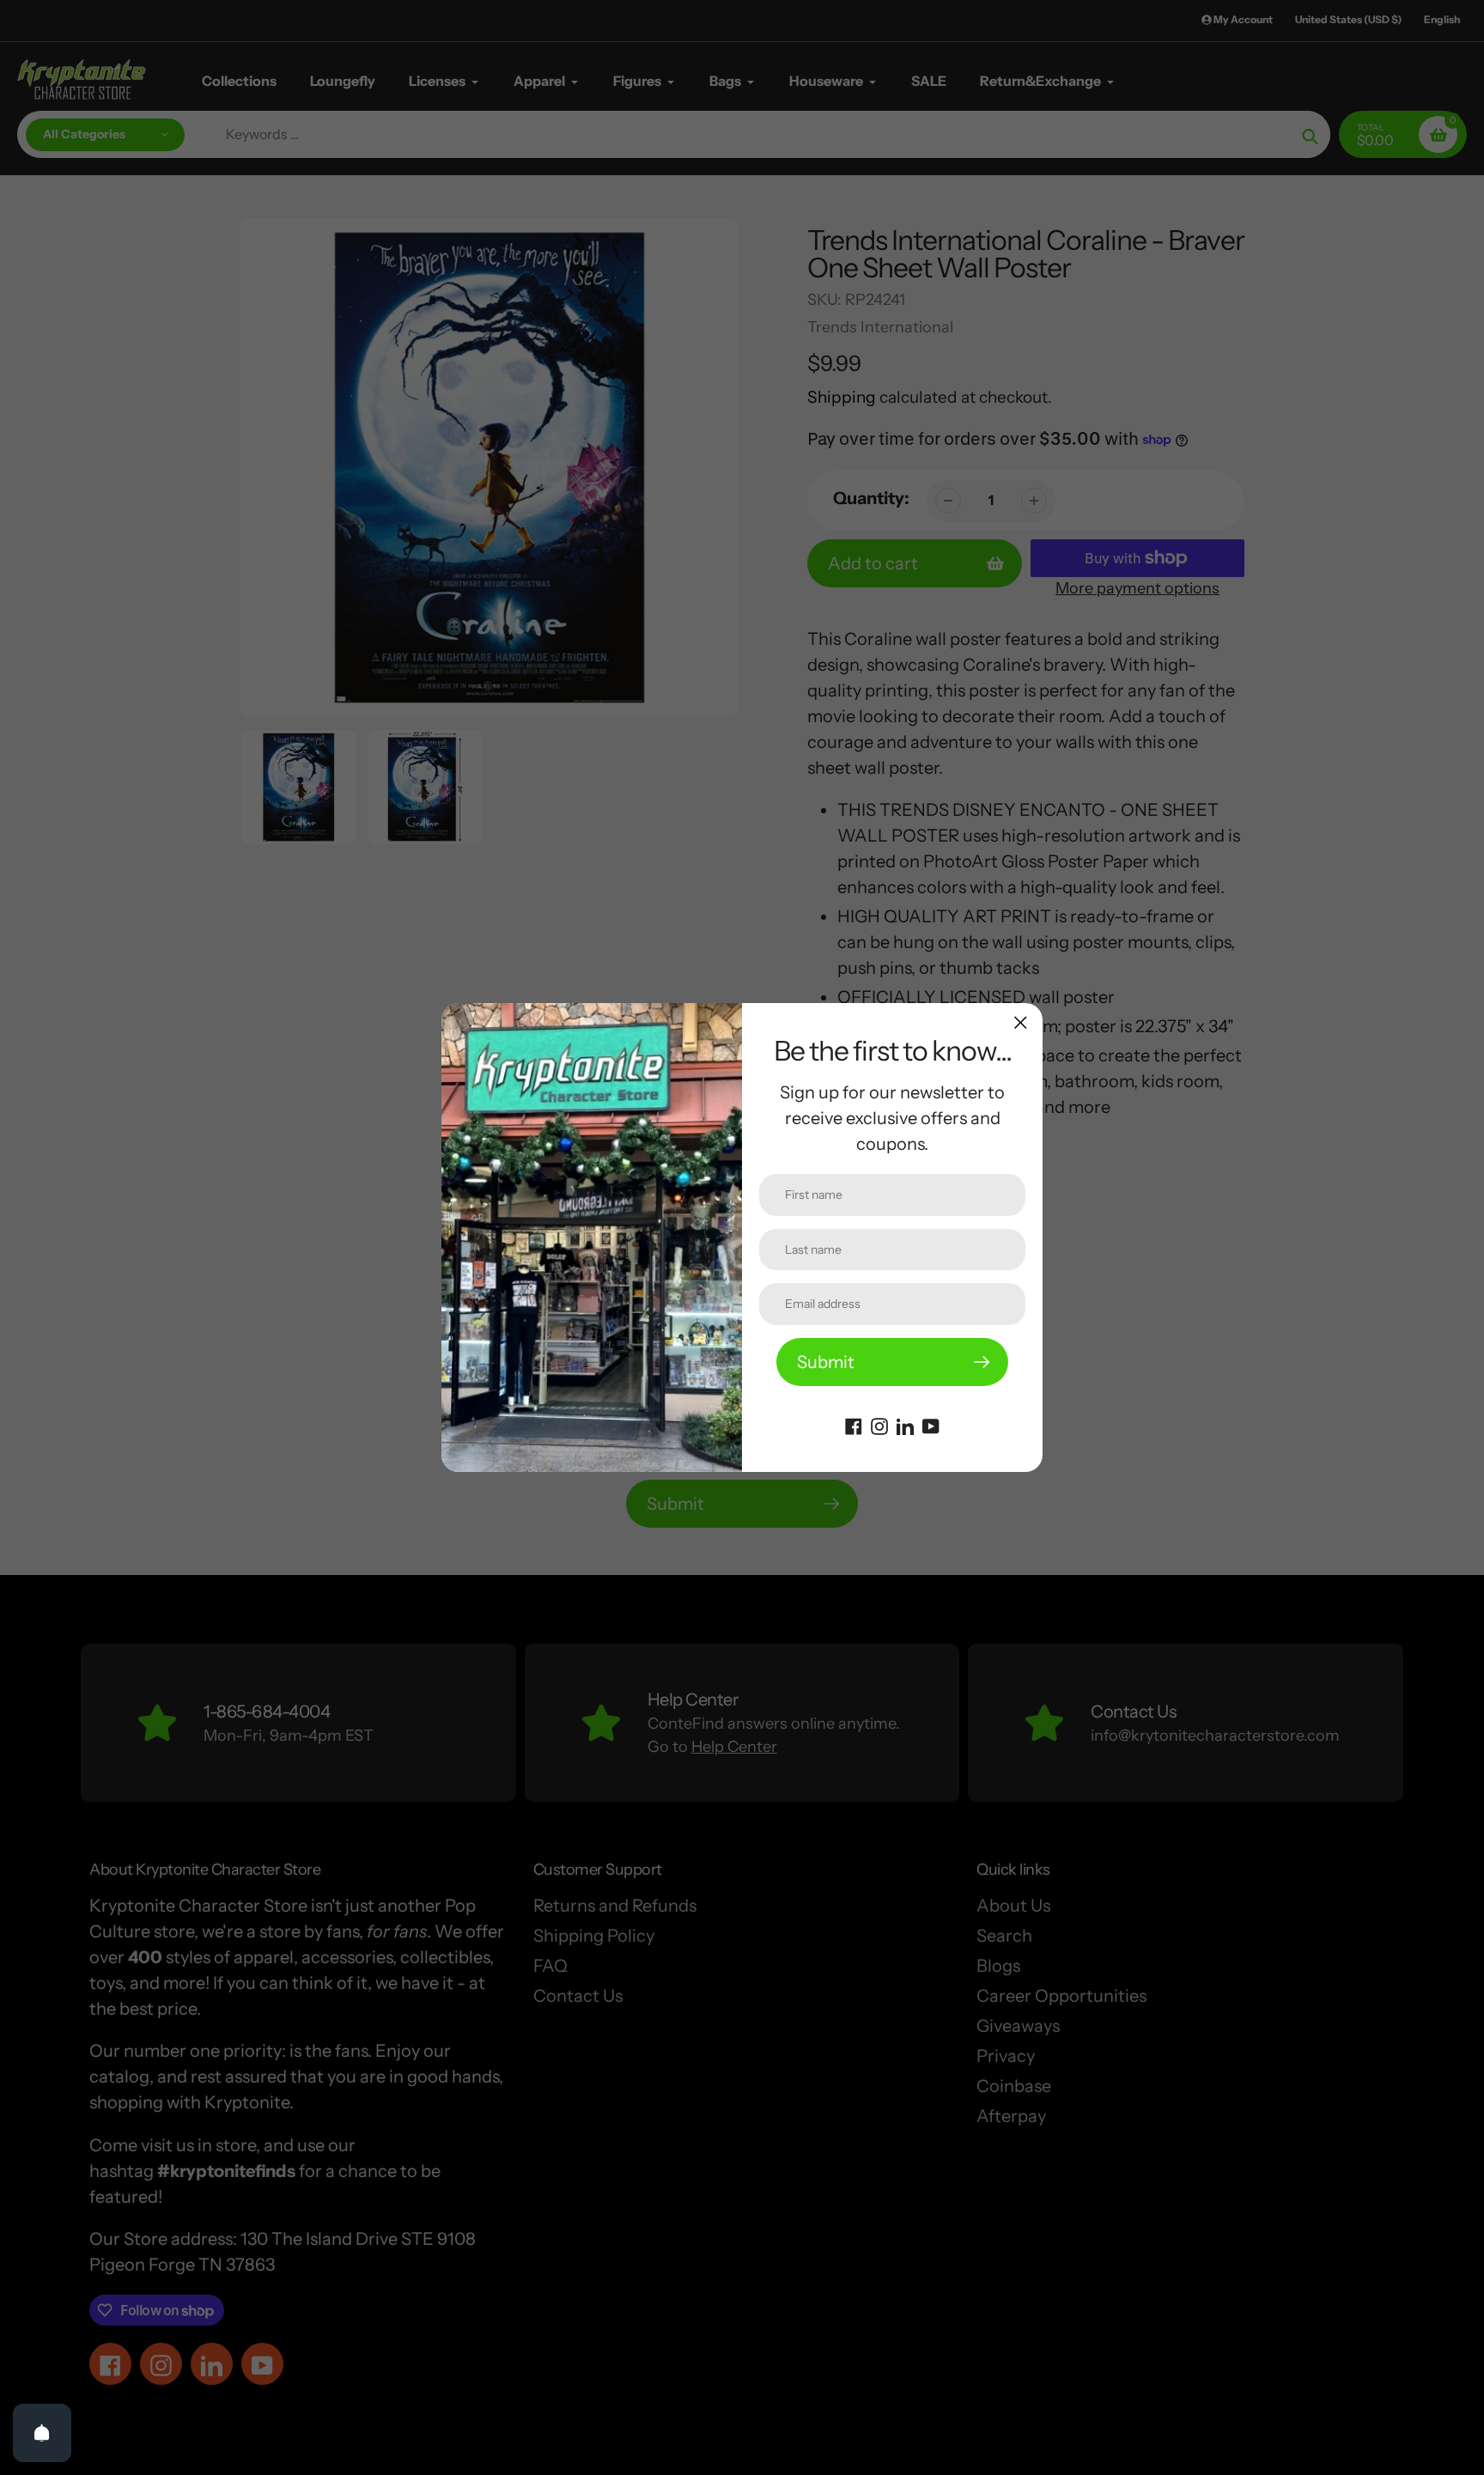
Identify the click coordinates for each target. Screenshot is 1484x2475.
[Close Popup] (1021, 1022)
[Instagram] (879, 1425)
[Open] (42, 2433)
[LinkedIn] (905, 1425)
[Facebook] (854, 1425)
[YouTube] (931, 1425)
